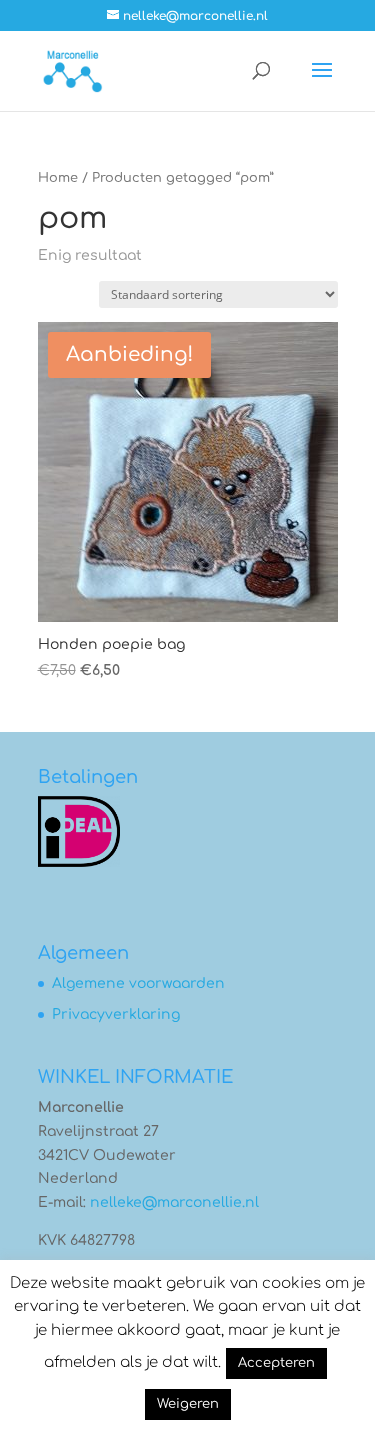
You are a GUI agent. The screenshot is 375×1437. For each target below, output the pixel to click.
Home (58, 178)
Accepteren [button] (276, 1363)
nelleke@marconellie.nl (174, 1202)
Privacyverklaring (116, 1014)
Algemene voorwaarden (138, 983)
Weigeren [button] (188, 1404)
